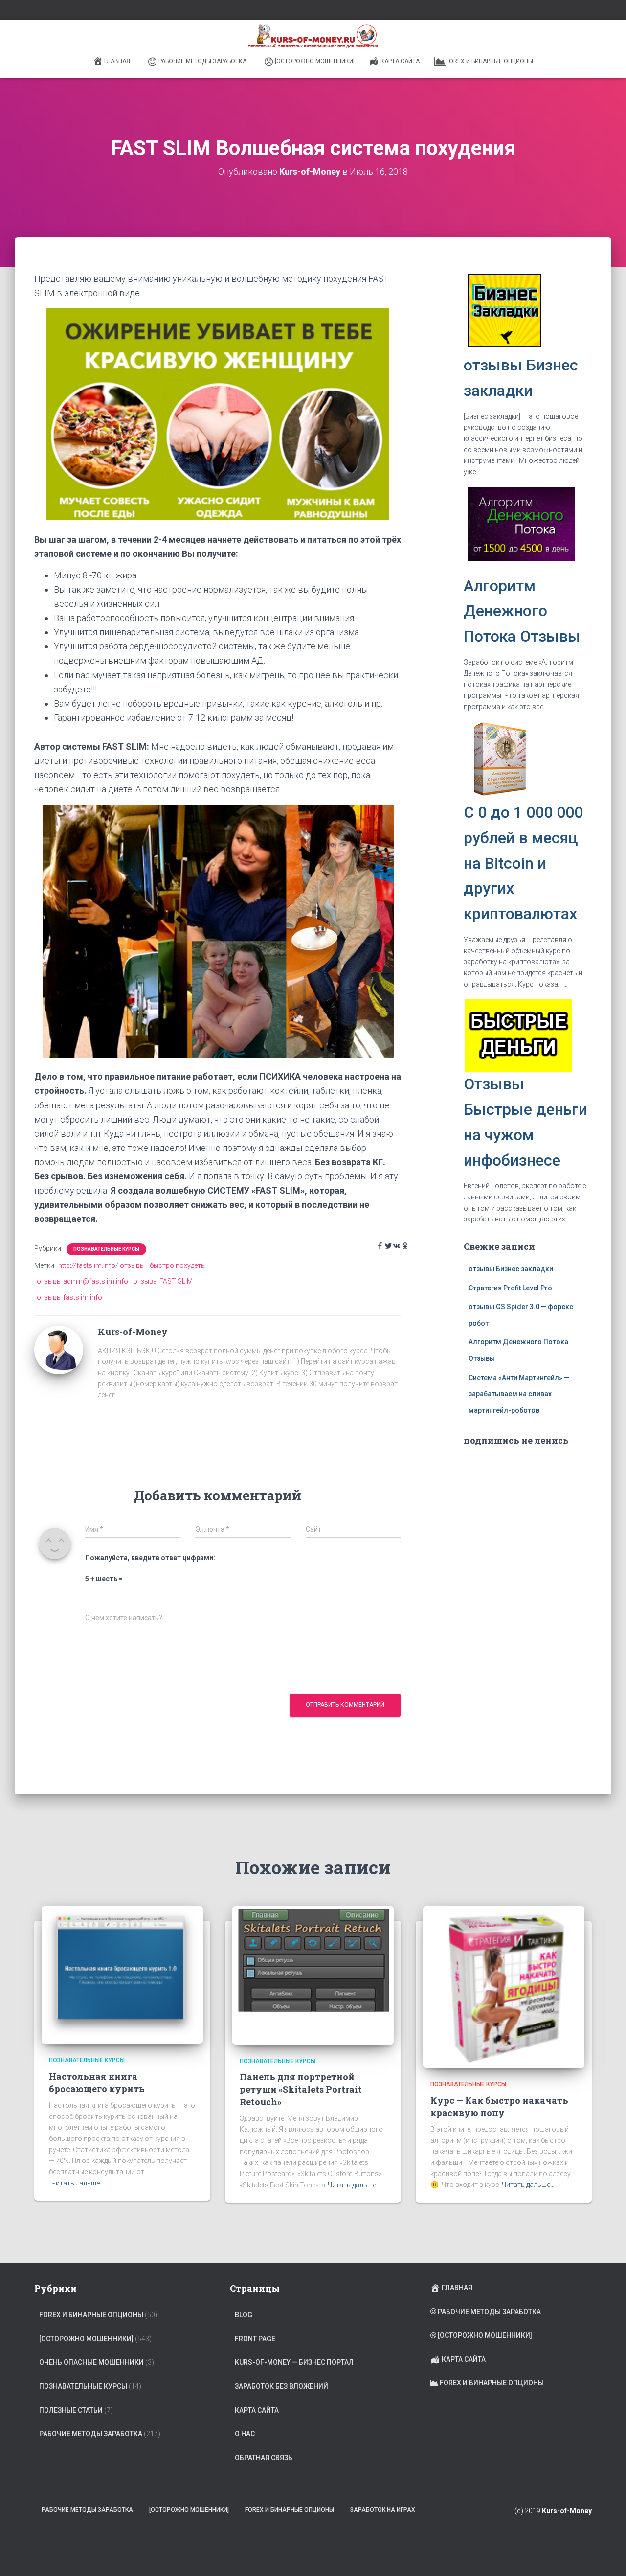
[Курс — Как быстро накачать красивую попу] (504, 1986)
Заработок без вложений (281, 2386)
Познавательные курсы (106, 1249)
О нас (245, 2434)
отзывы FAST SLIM (163, 1281)
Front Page (255, 2339)
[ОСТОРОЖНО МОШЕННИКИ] (315, 61)
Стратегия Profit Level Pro (510, 1288)
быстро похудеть (177, 1265)
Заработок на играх (383, 2510)
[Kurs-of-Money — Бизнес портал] (313, 37)
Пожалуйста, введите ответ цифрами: (150, 1558)
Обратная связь (264, 2458)
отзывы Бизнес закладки (511, 1269)
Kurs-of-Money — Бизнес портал (294, 2362)
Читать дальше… (78, 2183)
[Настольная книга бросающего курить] (122, 1975)
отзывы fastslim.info (69, 1297)
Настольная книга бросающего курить (97, 2082)
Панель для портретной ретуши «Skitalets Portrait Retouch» (301, 2089)
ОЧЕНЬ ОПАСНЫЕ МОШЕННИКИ (91, 2362)
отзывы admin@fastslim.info (82, 1281)
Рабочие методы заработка (202, 61)
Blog (244, 2315)
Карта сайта (400, 61)
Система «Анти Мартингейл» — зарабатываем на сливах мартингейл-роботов (519, 1394)
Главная (117, 61)
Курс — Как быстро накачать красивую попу (499, 2106)
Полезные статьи (71, 2410)
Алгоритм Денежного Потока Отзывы (522, 611)
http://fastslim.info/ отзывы (101, 1265)
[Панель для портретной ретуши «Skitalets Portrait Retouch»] (313, 1975)
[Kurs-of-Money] (59, 1349)
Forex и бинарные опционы (490, 61)
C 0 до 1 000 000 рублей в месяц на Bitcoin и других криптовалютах (523, 863)
